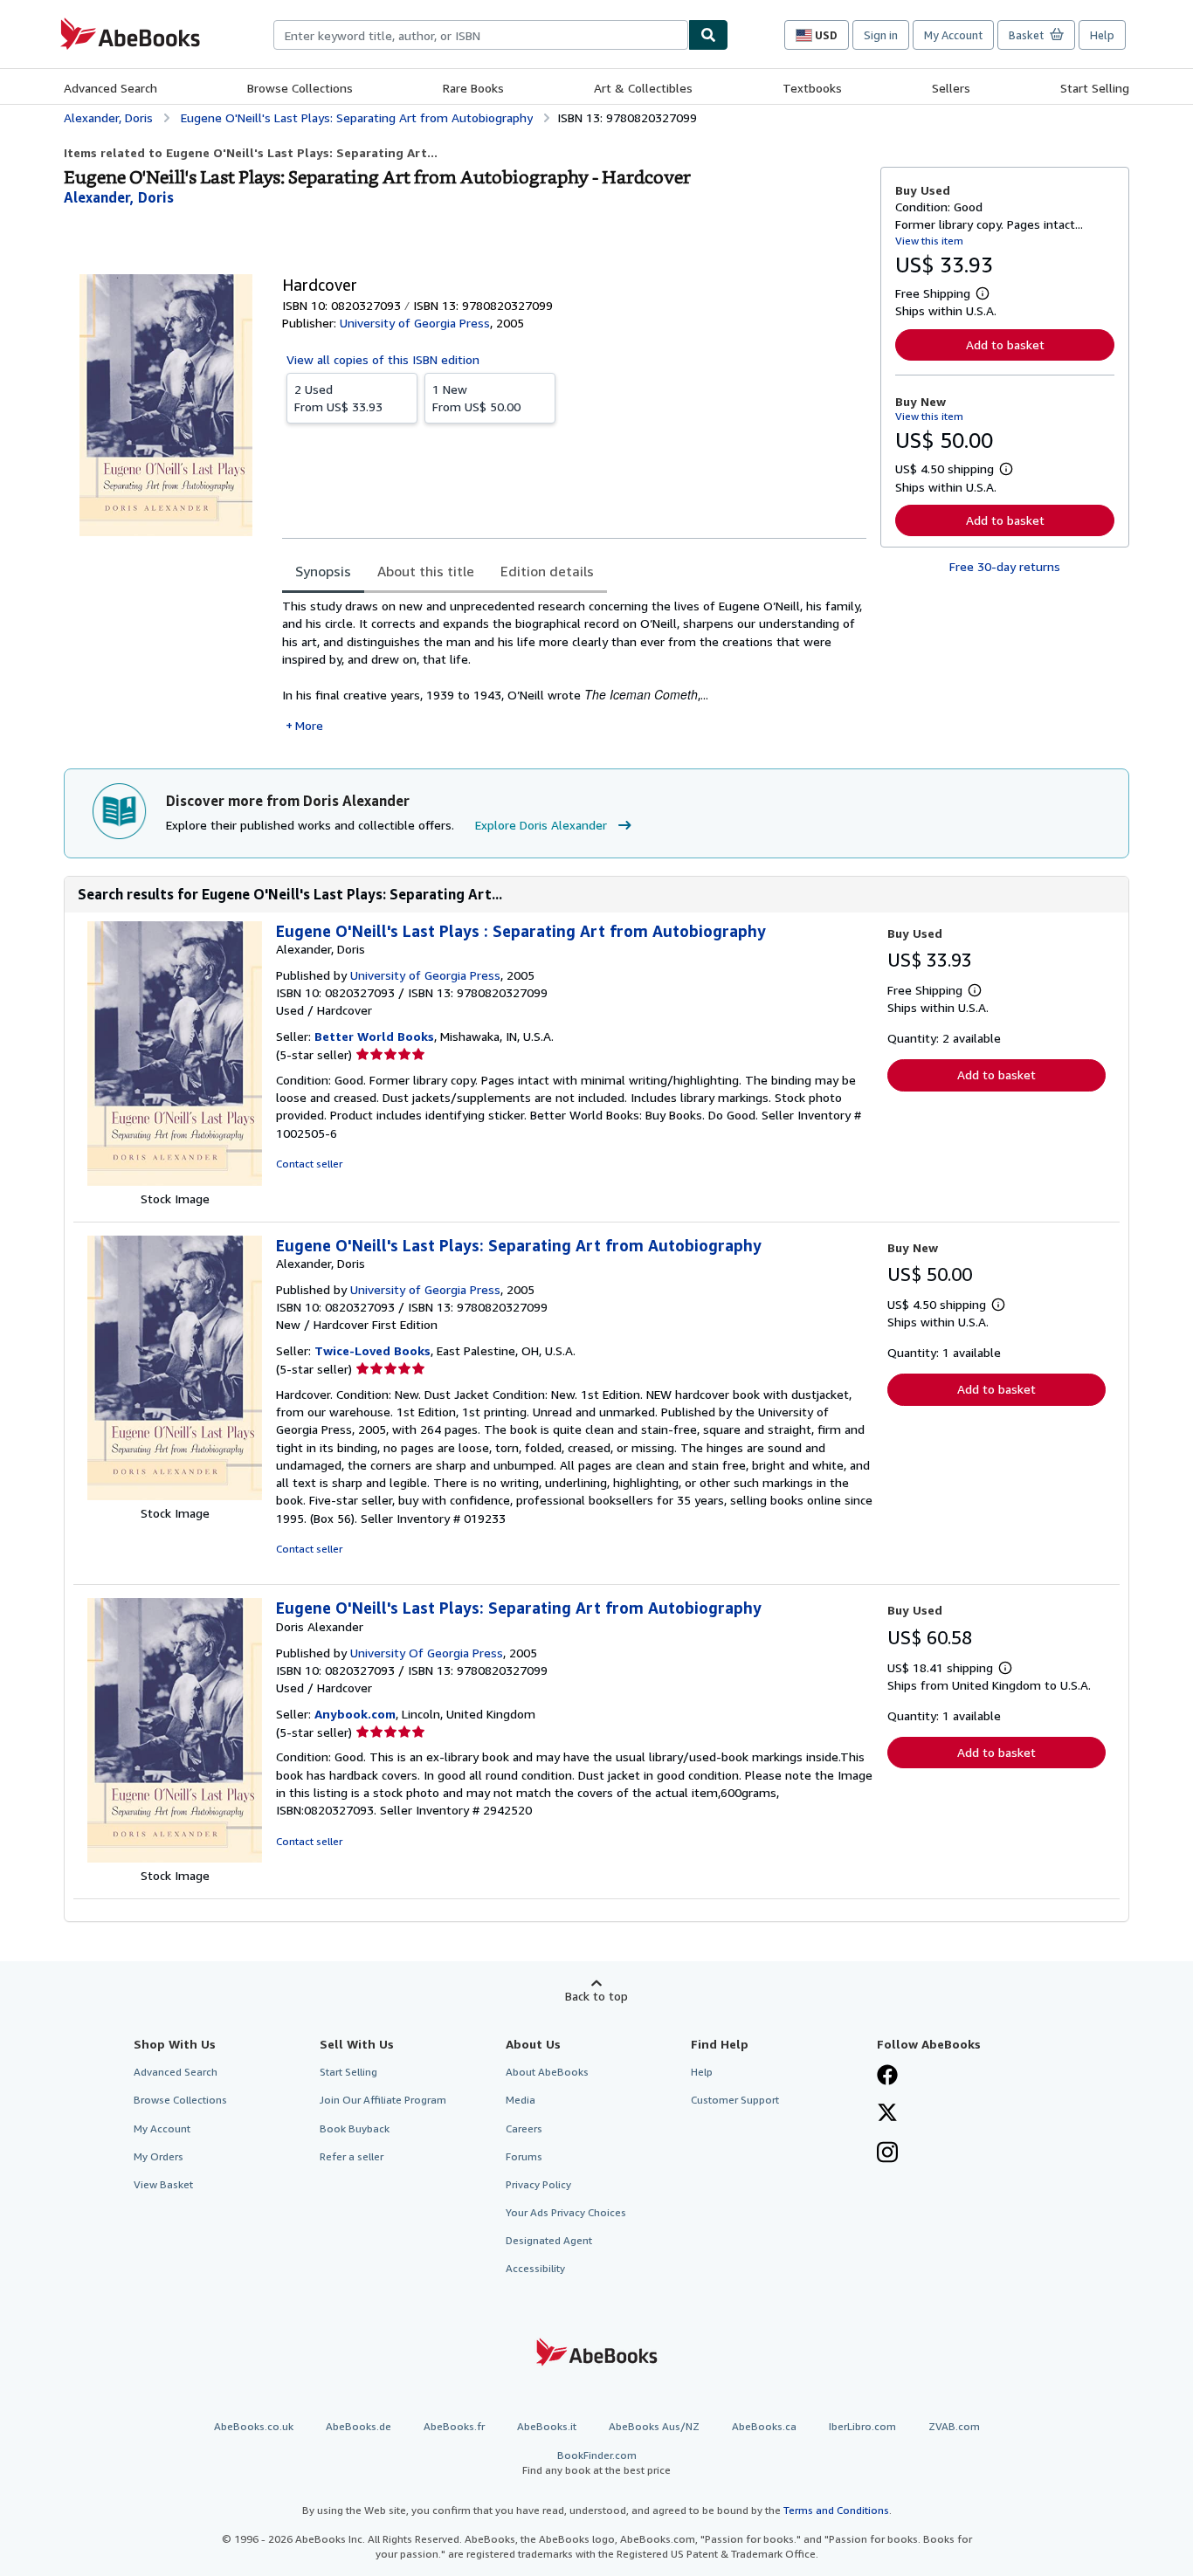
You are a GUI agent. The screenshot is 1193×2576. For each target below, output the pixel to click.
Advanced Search (110, 88)
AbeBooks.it (547, 2426)
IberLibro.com (862, 2426)
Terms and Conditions (836, 2510)
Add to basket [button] (1005, 344)
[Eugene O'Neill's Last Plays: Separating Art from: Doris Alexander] (175, 1858)
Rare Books (473, 88)
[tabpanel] (574, 666)
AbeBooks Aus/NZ (654, 2426)
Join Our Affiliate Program (383, 2100)
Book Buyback (355, 2128)
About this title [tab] (426, 571)
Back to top (596, 1996)
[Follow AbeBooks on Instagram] (887, 2154)
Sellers (951, 88)
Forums (524, 2156)
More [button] (309, 725)
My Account (953, 35)
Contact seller (309, 1164)
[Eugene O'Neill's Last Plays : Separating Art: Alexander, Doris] (175, 1181)
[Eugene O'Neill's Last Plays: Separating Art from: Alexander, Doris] (175, 1495)
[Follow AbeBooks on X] (887, 2114)
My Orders (159, 2156)
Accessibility (535, 2268)
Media (521, 2100)
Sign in (881, 35)
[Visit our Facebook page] (887, 2077)
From (338, 398)
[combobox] (481, 35)
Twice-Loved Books (372, 1350)
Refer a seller (352, 2156)
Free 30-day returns (1005, 566)
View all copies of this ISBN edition (383, 359)
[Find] (708, 35)
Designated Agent (549, 2240)
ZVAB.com (954, 2426)
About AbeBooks (547, 2072)
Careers (524, 2128)
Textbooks (812, 88)
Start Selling (1095, 88)
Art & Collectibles (643, 88)
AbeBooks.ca (764, 2426)
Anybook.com (355, 1714)
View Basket (163, 2184)
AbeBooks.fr (454, 2426)
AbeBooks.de (359, 2426)
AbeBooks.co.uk (254, 2426)
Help (1102, 35)
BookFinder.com (596, 2462)
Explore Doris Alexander (541, 825)
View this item (929, 241)
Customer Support (735, 2100)
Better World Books (374, 1036)
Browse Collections (300, 88)
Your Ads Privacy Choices (566, 2212)
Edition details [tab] (547, 571)
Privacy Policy (538, 2184)
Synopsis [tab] (323, 571)
